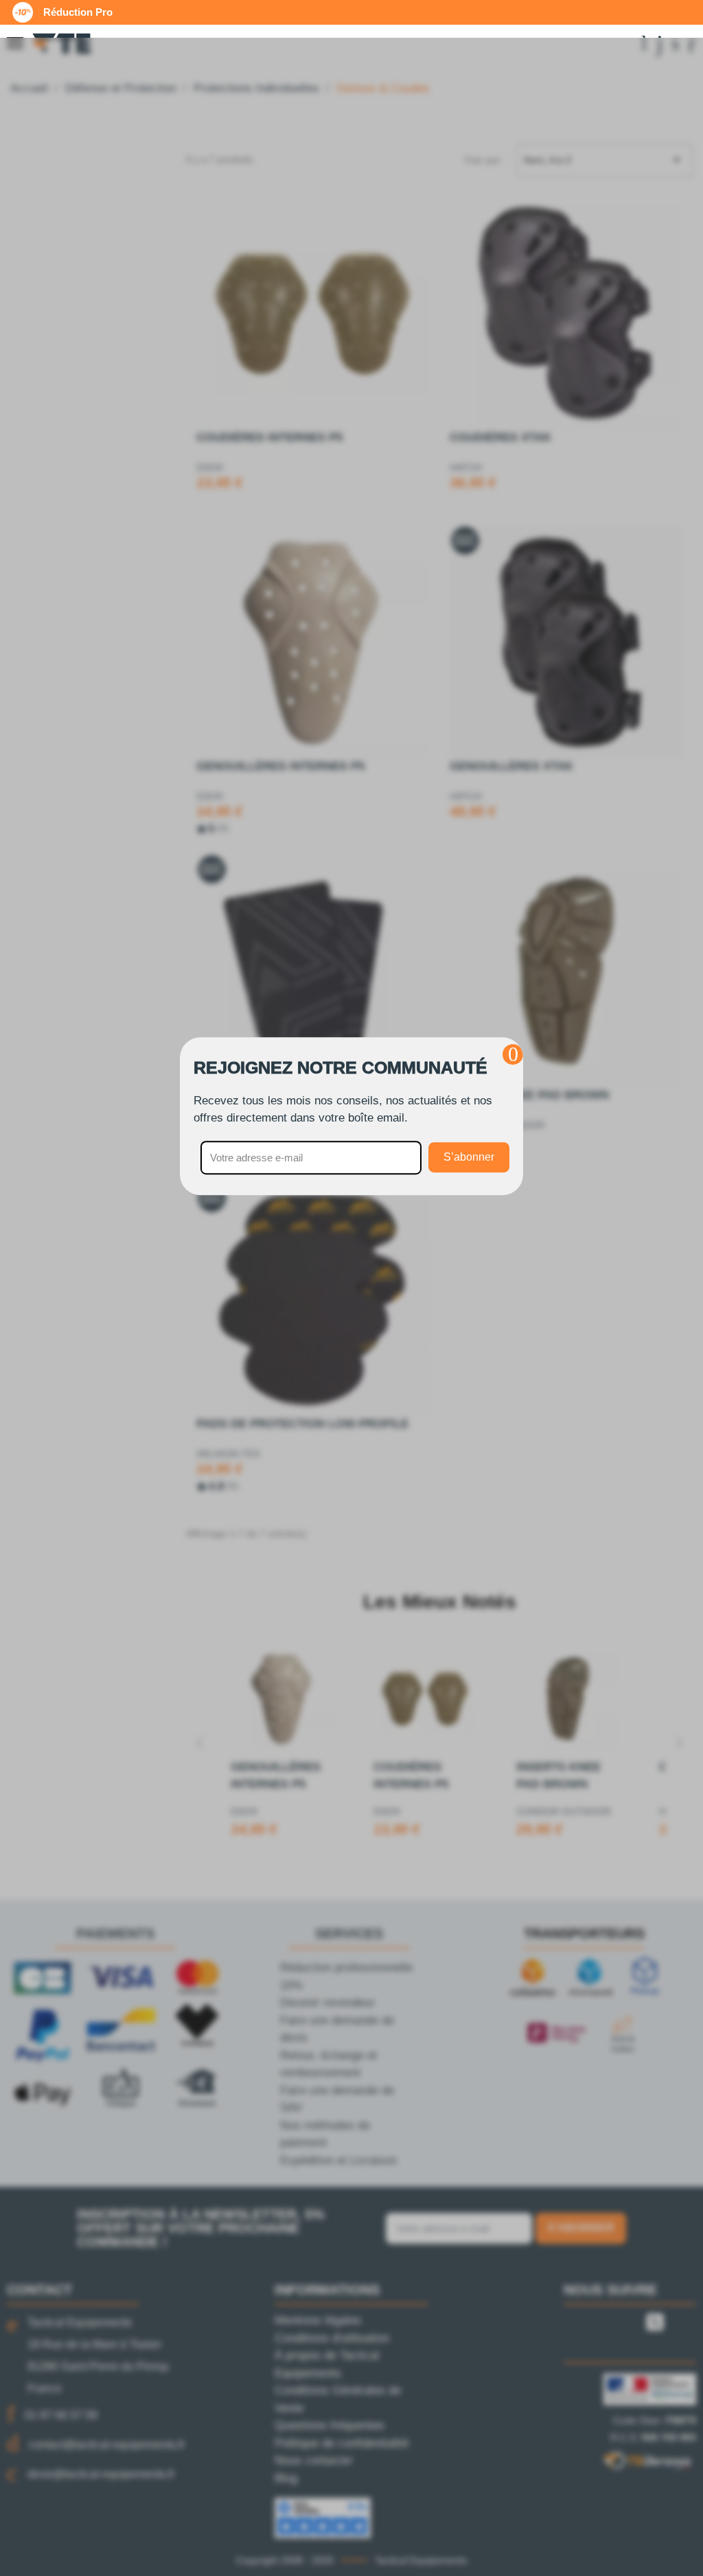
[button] (513, 1054)
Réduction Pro (78, 12)
